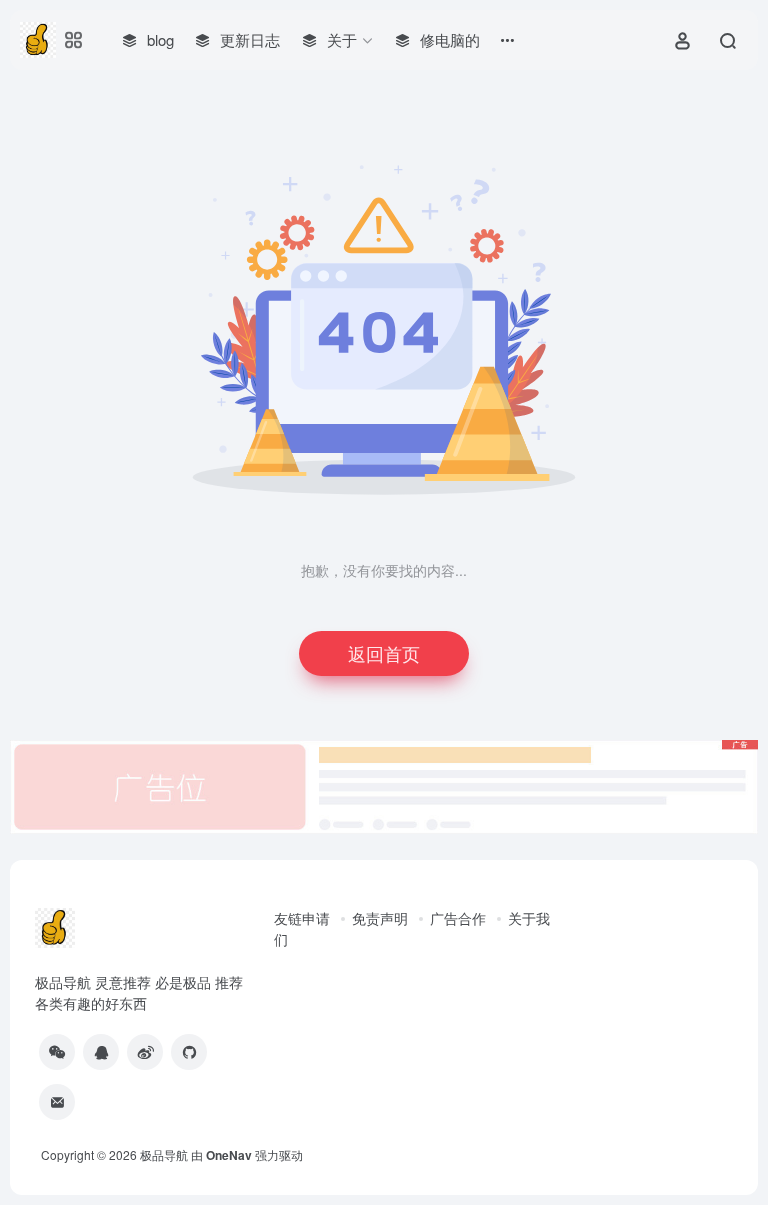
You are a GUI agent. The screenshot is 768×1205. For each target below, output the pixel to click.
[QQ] (101, 1052)
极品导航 (164, 1154)
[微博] (145, 1052)
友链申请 (302, 918)
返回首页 (384, 653)
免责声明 (380, 918)
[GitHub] (189, 1052)
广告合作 (458, 918)
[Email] (57, 1102)
